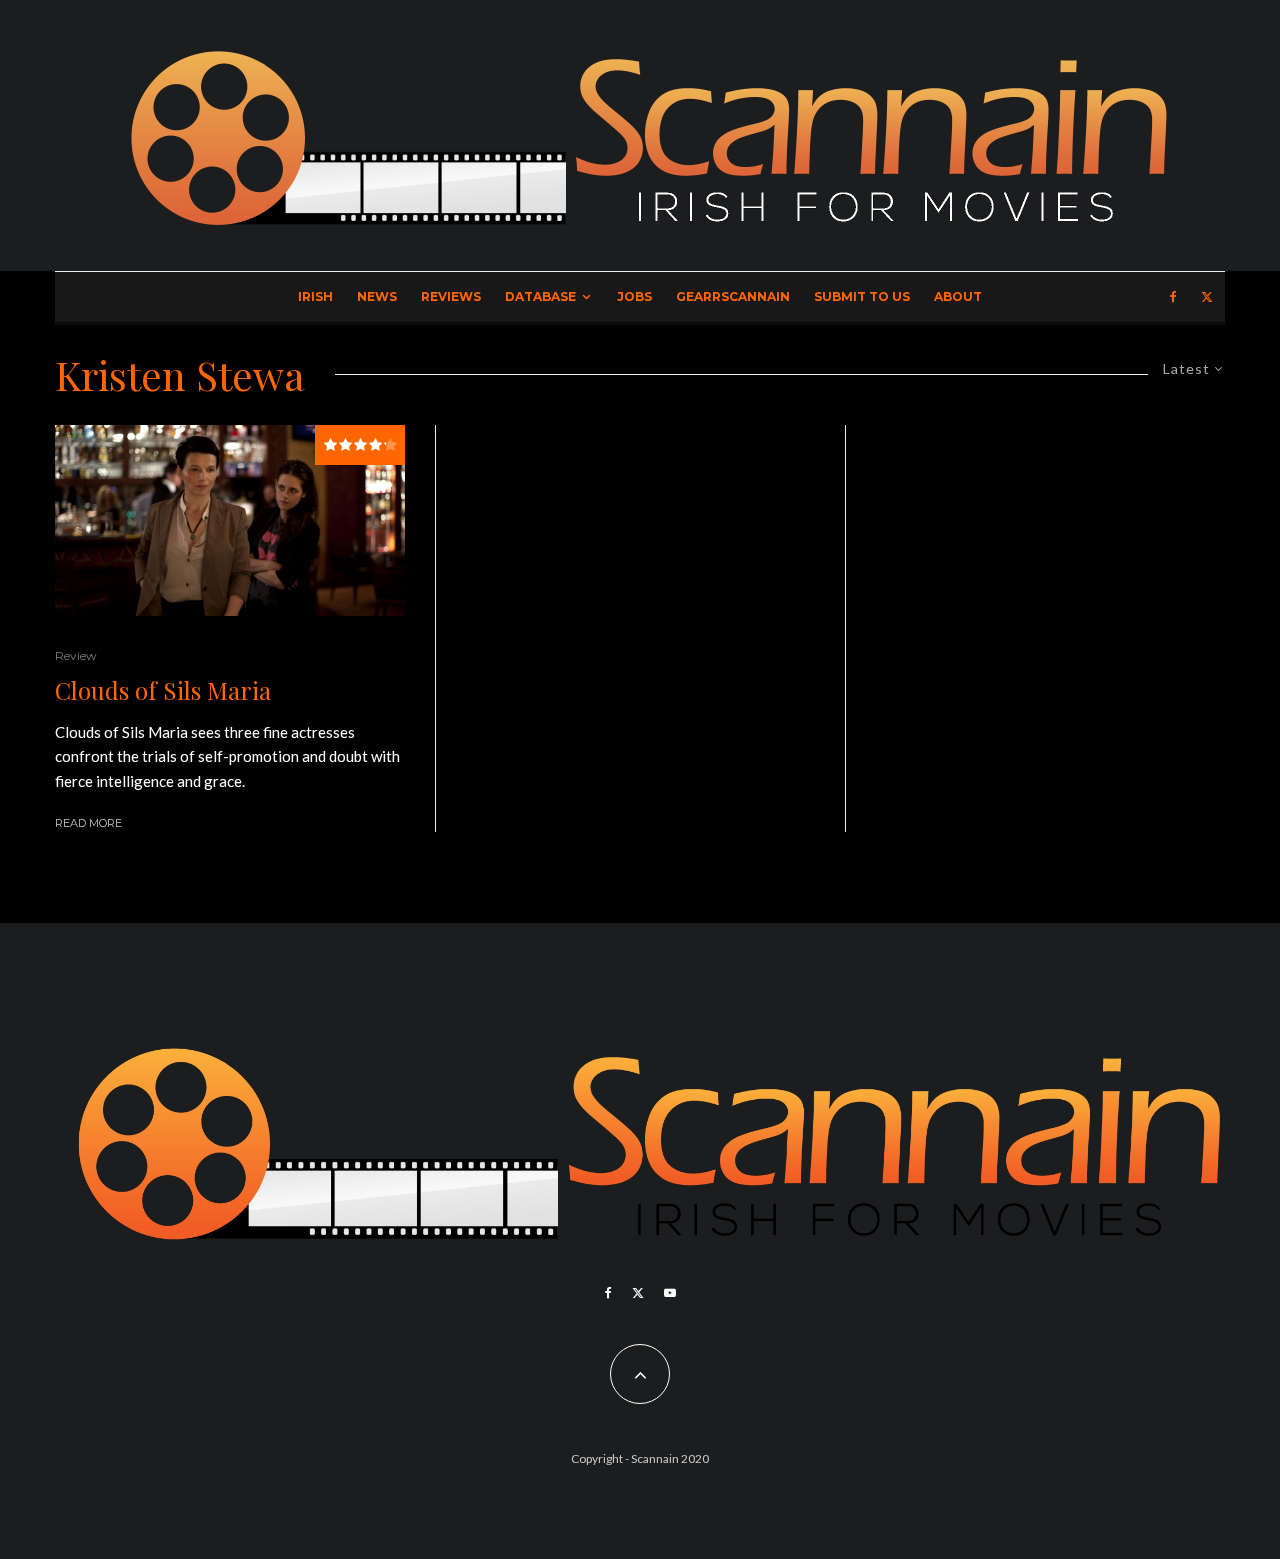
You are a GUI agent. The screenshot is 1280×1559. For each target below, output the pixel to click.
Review (76, 655)
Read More (88, 823)
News (377, 296)
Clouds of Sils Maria (163, 690)
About (958, 296)
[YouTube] (670, 1293)
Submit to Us (862, 296)
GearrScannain (733, 296)
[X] (1207, 297)
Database (540, 296)
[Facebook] (1173, 297)
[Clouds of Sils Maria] (230, 520)
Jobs (634, 296)
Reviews (451, 296)
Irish (315, 296)
